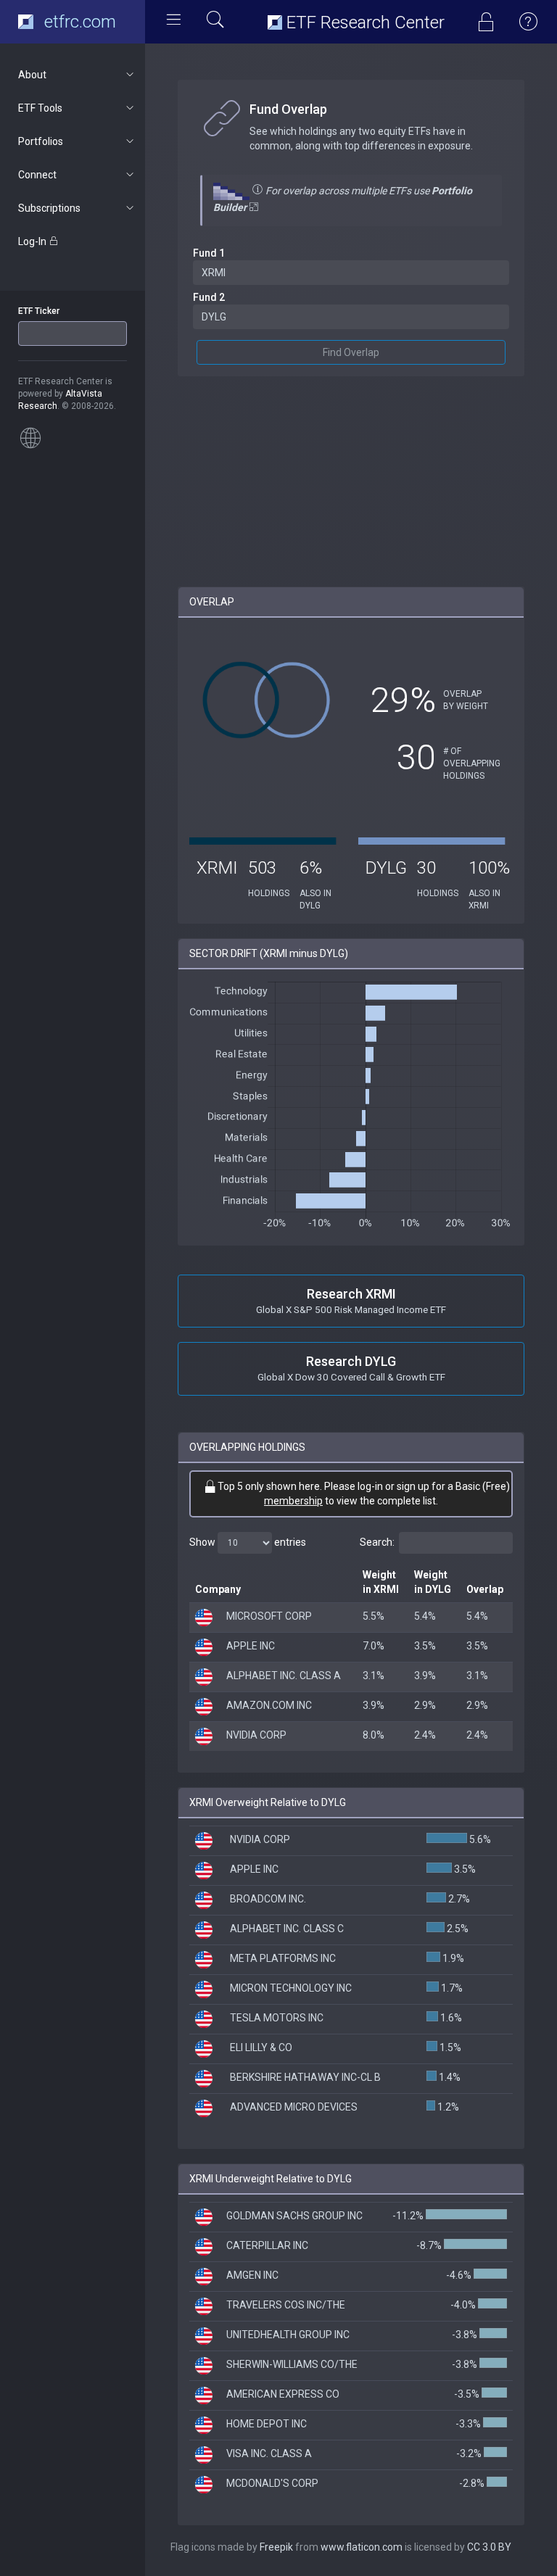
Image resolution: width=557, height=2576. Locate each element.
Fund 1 (209, 253)
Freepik (276, 2547)
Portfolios (41, 141)
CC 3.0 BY (489, 2547)
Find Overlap (351, 352)
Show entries (248, 1542)
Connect (37, 175)
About (32, 75)
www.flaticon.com (362, 2547)
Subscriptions (49, 208)
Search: (377, 1542)
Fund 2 (209, 297)
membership (293, 1501)
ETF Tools (40, 108)
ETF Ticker (39, 311)
